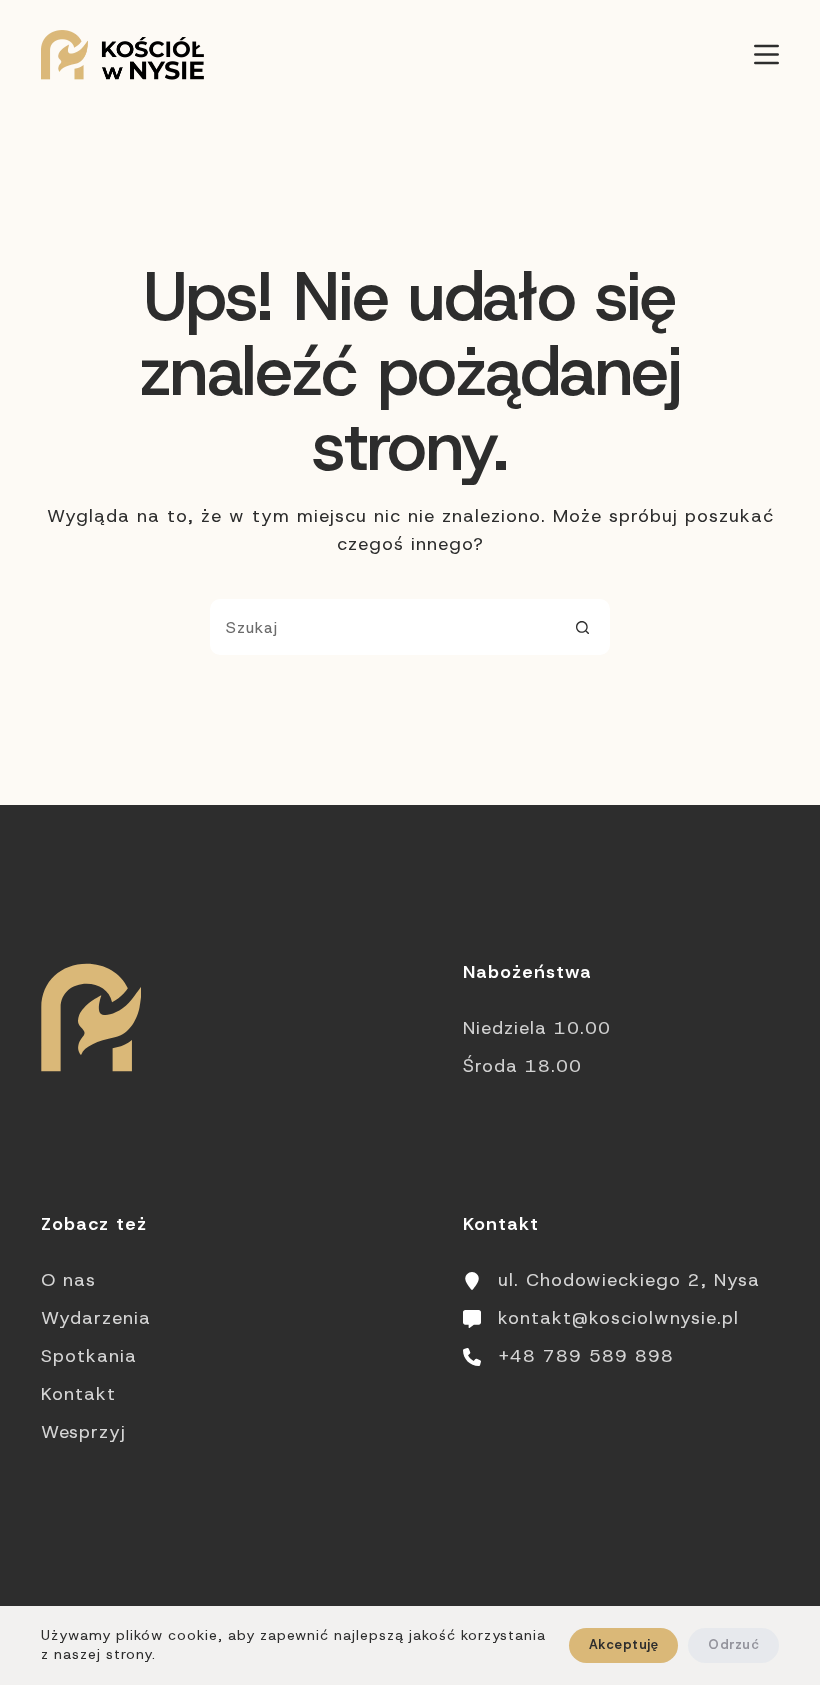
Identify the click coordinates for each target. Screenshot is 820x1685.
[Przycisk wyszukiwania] (582, 627)
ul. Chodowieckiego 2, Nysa (629, 1280)
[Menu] (766, 54)
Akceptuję (623, 1644)
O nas (68, 1280)
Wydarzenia (96, 1318)
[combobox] (383, 627)
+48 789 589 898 (586, 1356)
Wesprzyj (83, 1432)
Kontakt (78, 1394)
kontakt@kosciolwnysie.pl (618, 1318)
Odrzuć (733, 1644)
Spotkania (89, 1356)
